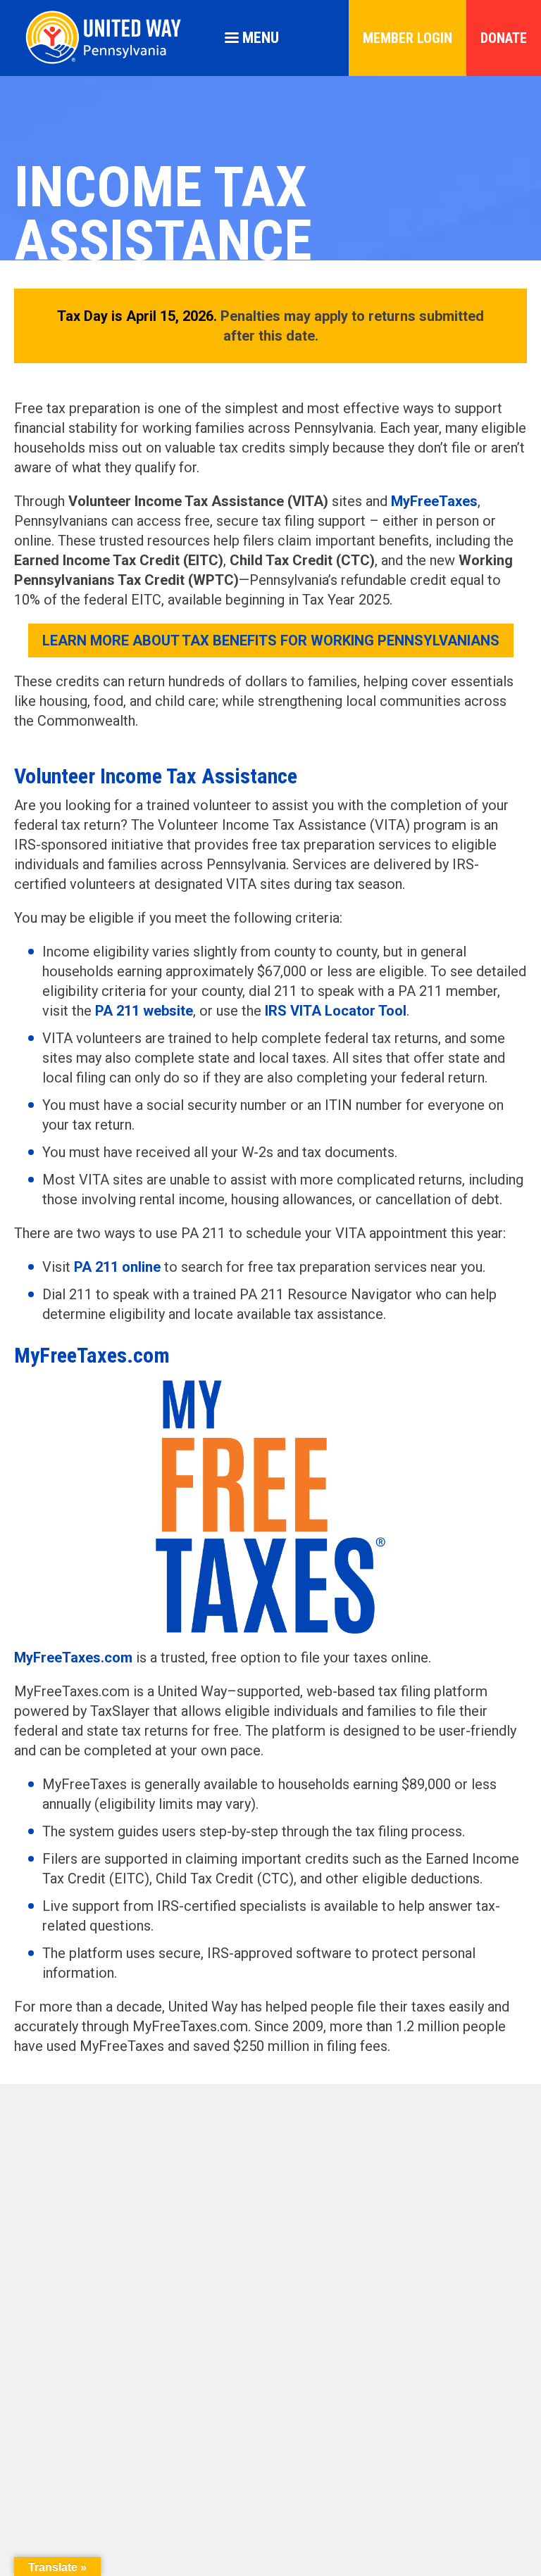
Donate (504, 38)
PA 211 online (117, 1267)
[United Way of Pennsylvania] (109, 64)
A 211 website (148, 1011)
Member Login (408, 38)
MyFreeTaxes (434, 501)
